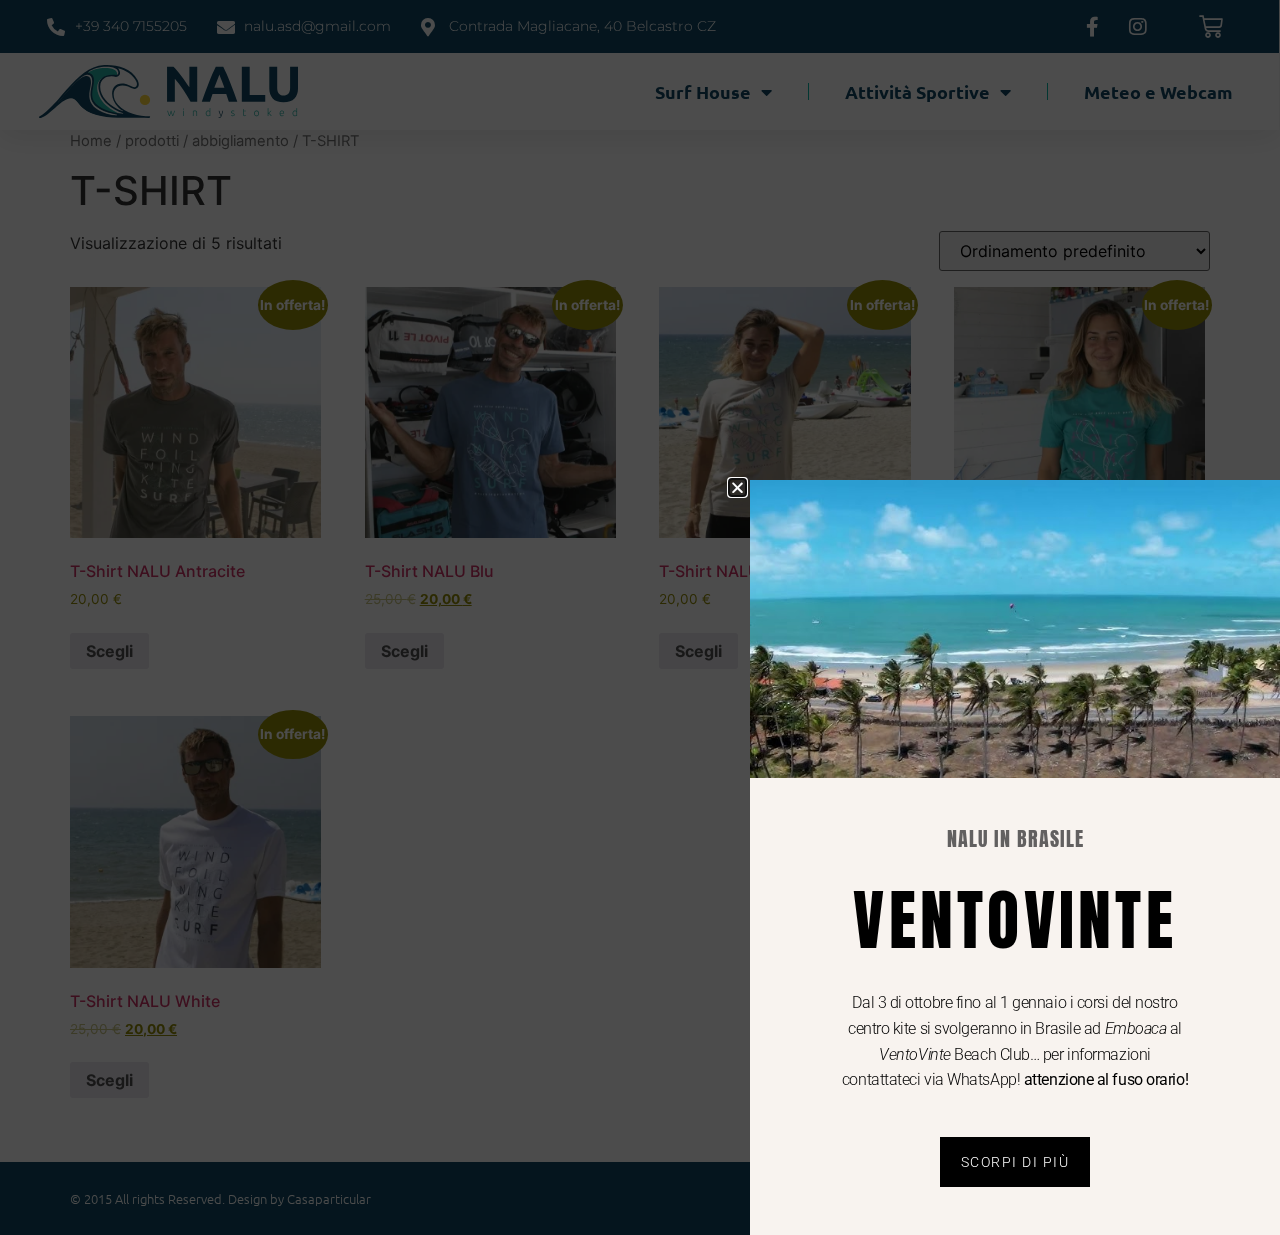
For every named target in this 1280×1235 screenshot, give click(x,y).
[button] (737, 487)
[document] (640, 617)
